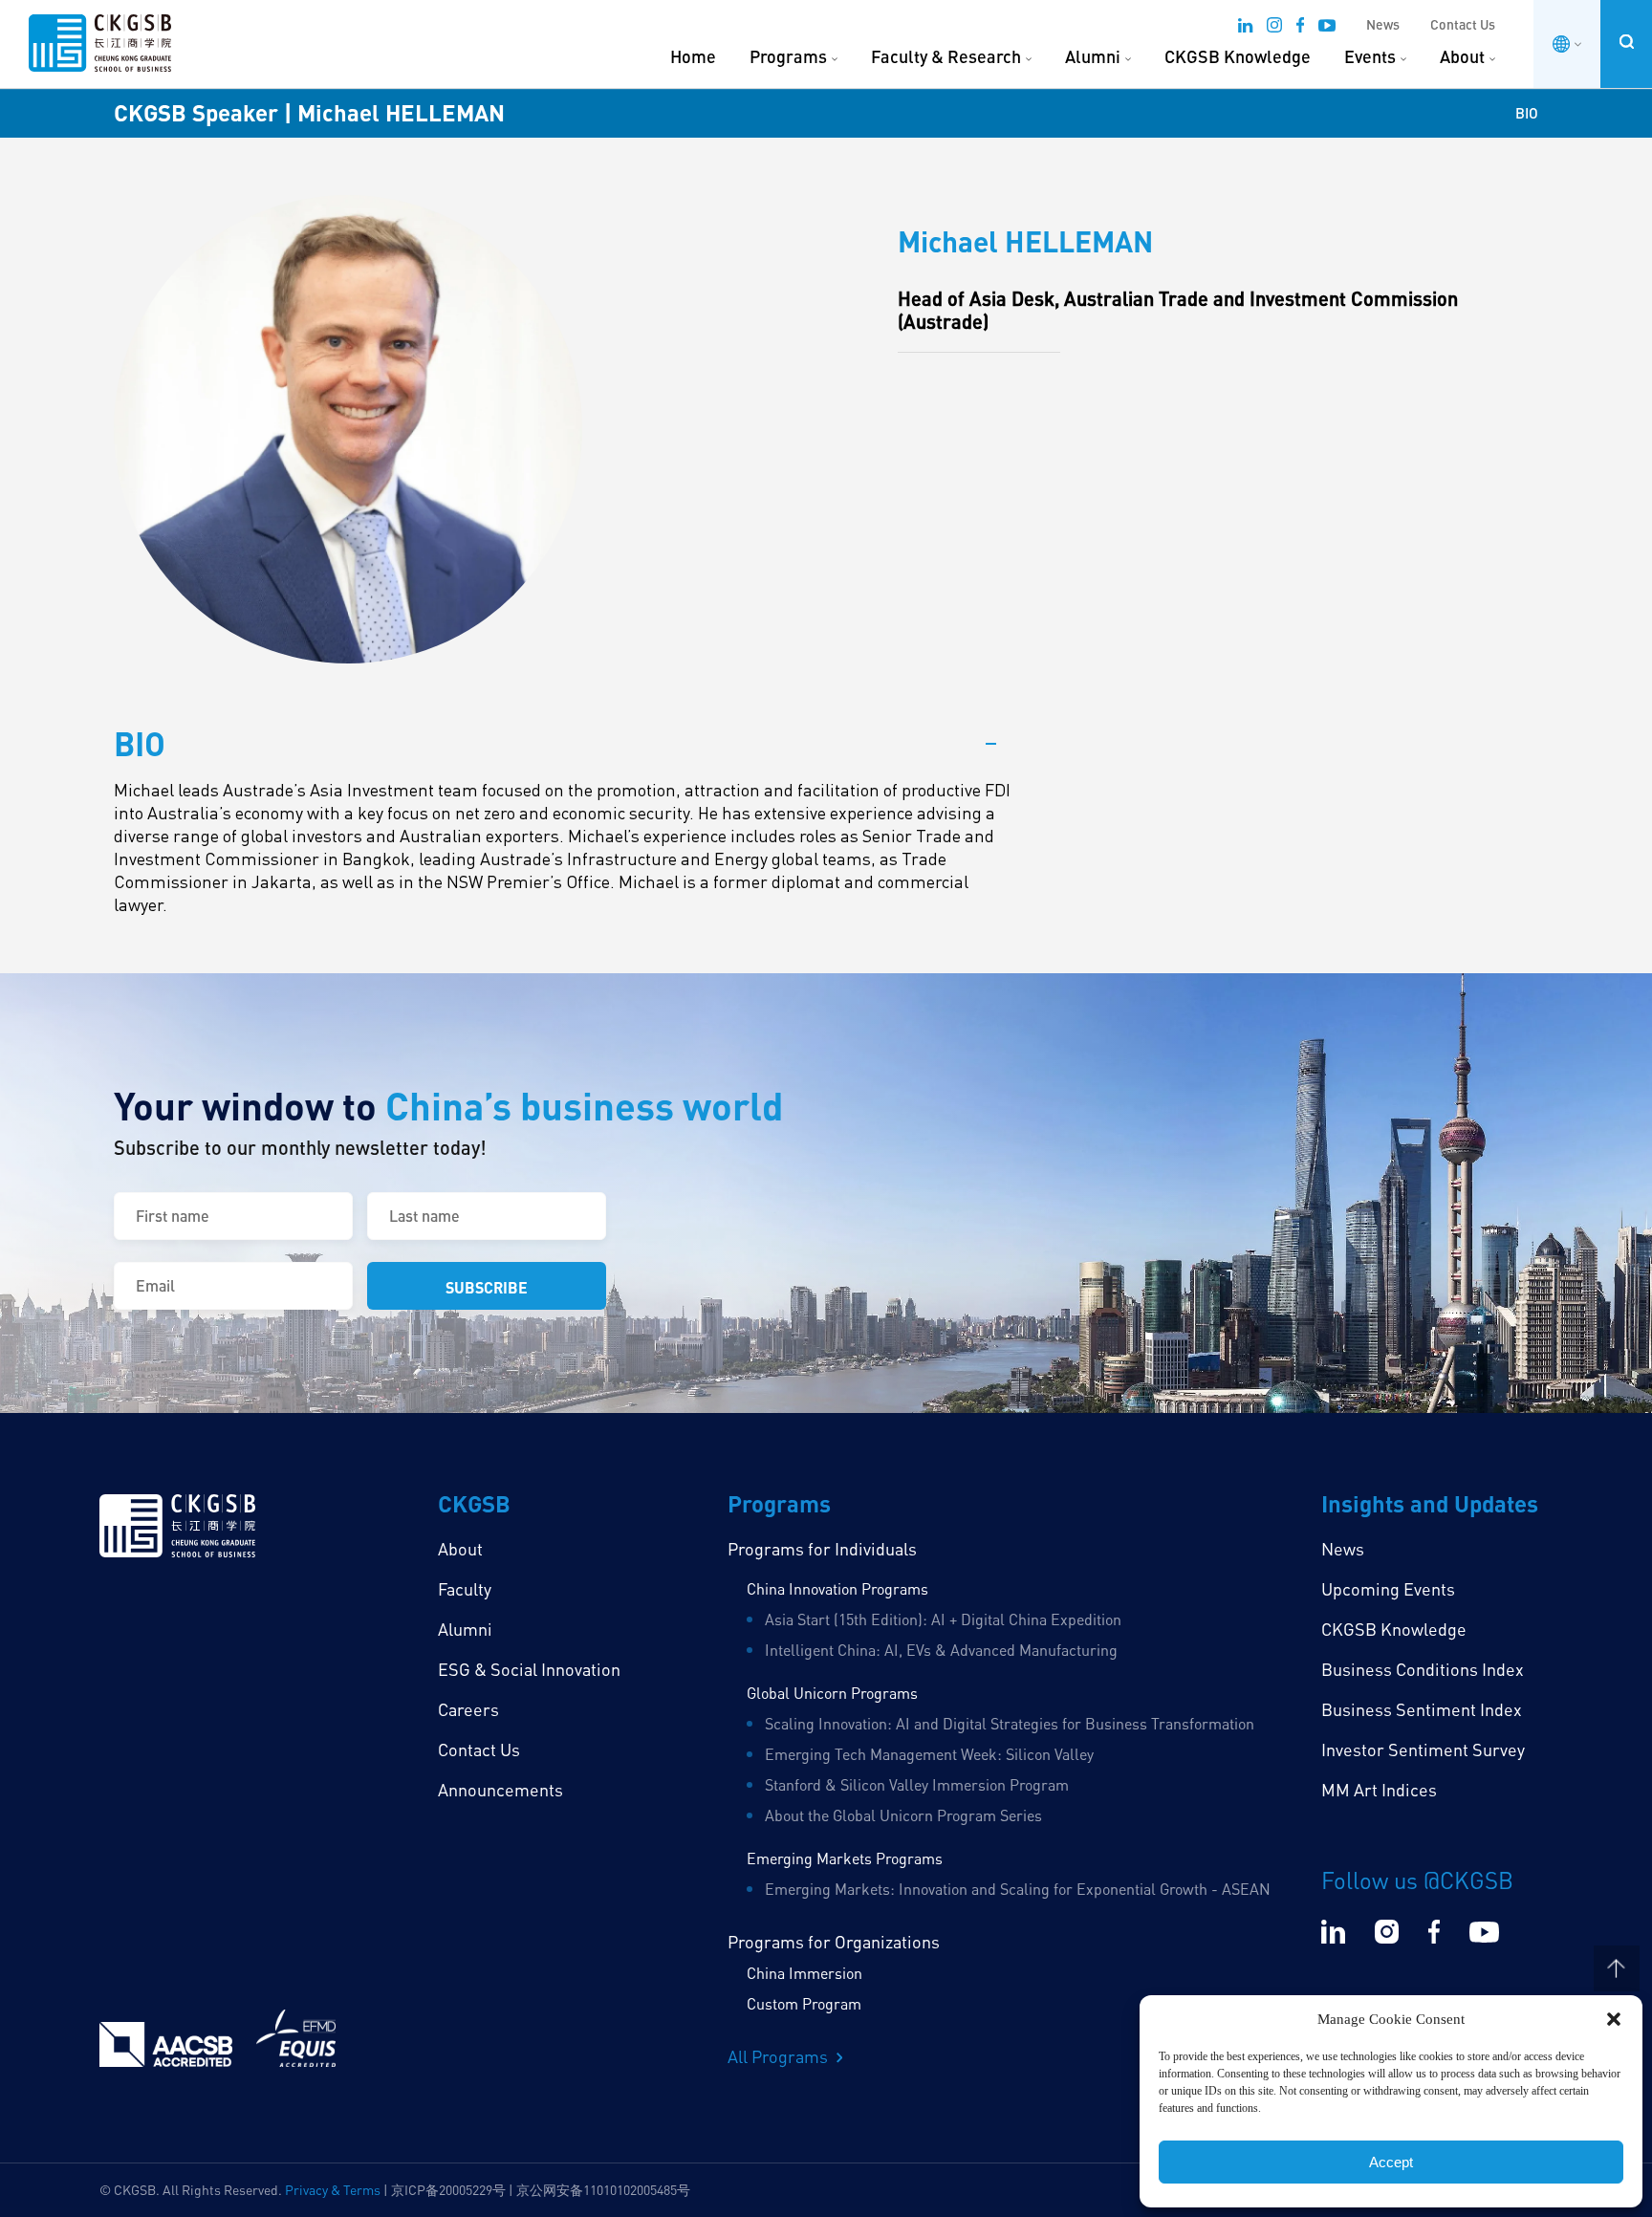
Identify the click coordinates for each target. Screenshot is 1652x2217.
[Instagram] (1274, 28)
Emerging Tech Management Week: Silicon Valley (929, 1754)
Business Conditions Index (1423, 1669)
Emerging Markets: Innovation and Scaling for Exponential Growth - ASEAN (1018, 1889)
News (1383, 24)
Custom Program (804, 2004)
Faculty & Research (946, 56)
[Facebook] (1300, 28)
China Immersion (804, 1973)
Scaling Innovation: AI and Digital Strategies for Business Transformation (1010, 1724)
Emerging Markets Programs (845, 1858)
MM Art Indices (1379, 1790)
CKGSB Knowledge (1238, 56)
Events (1370, 56)
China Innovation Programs (837, 1589)
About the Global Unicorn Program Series (903, 1815)
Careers (468, 1709)
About (1462, 56)
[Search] (1626, 42)
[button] (1614, 2019)
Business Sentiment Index (1422, 1709)
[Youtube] (1327, 28)
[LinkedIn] (1245, 28)
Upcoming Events (1388, 1589)
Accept (1391, 2162)
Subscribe (487, 1287)
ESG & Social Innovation (529, 1669)
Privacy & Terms (333, 2190)
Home (693, 56)
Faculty (465, 1589)
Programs (788, 56)
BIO (1527, 113)
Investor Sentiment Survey (1423, 1750)
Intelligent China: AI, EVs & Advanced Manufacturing (941, 1650)
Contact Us (1463, 24)
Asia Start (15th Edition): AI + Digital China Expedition (943, 1619)
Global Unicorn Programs (832, 1693)
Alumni (1093, 56)
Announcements (500, 1790)
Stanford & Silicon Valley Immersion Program (917, 1785)
